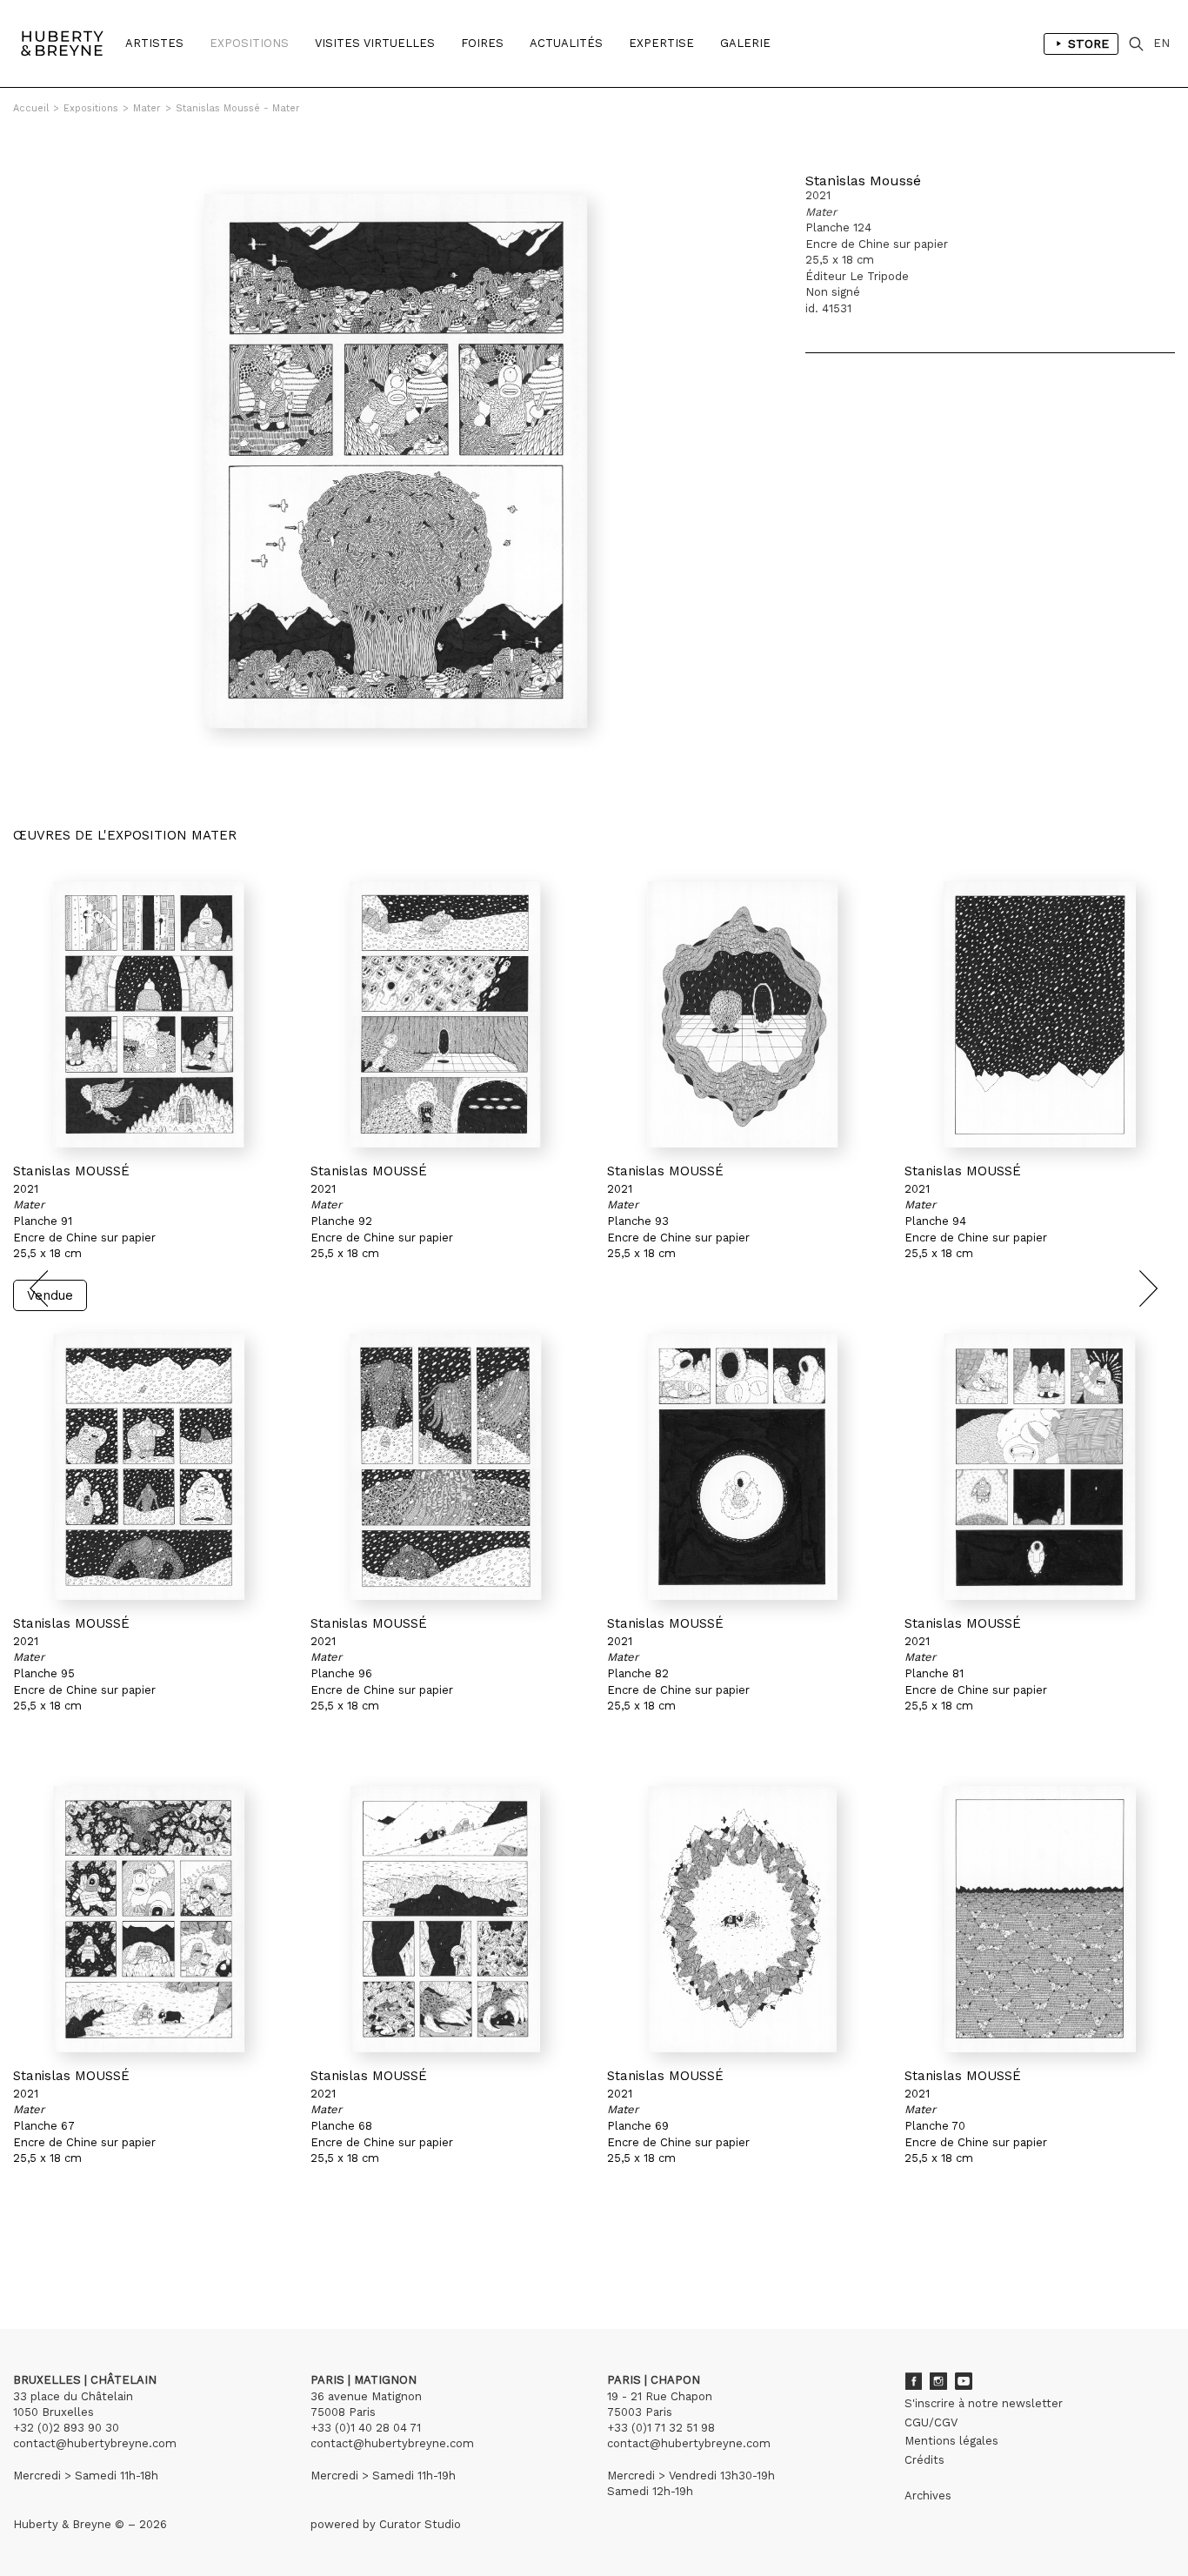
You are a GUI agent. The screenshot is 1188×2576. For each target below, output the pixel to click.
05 (97, 2248)
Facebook (913, 2381)
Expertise (661, 43)
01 (29, 2248)
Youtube (964, 2381)
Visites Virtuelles (375, 43)
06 (115, 2248)
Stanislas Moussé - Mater (238, 108)
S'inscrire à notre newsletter (984, 2403)
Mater (147, 108)
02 (45, 2248)
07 (132, 2248)
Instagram (938, 2381)
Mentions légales (951, 2441)
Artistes (154, 43)
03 (63, 2248)
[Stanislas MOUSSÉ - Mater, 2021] (149, 1014)
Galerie (745, 43)
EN (1161, 43)
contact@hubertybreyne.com (95, 2443)
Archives (928, 2496)
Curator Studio (420, 2524)
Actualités (566, 43)
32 (170, 2248)
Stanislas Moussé (863, 181)
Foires (482, 43)
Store (1088, 43)
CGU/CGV (931, 2422)
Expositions (249, 43)
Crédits (924, 2460)
